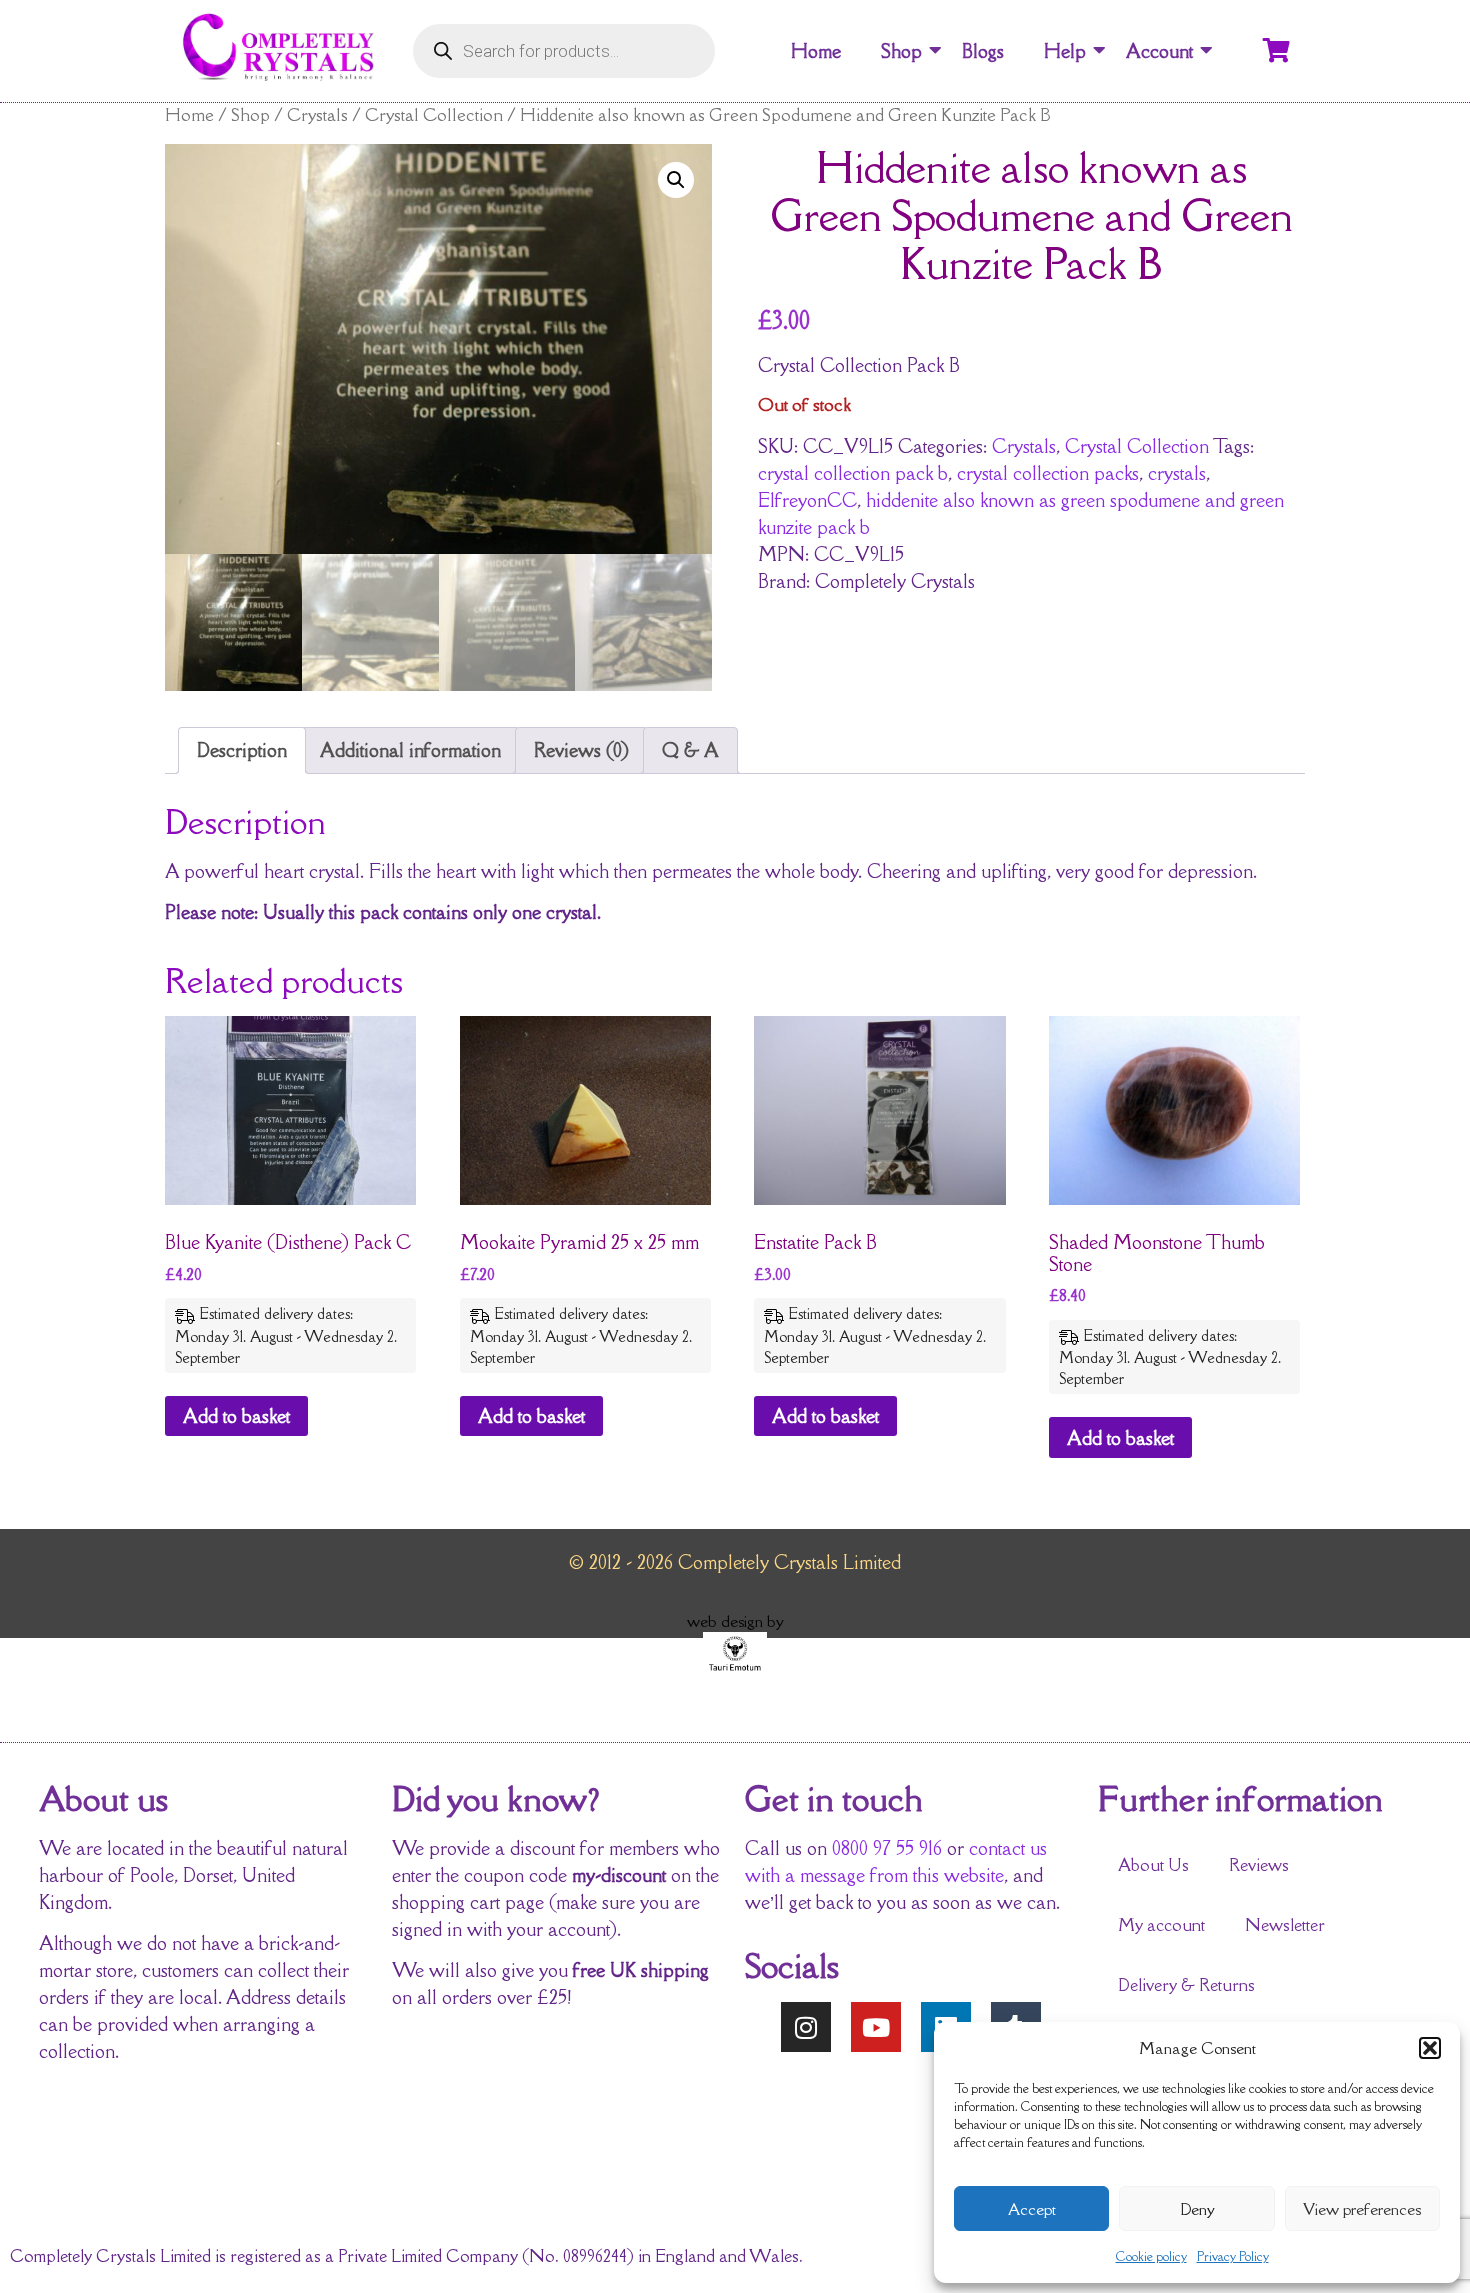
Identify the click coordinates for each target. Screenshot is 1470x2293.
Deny (1197, 2209)
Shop (901, 51)
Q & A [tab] (690, 750)
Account (1159, 51)
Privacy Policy (1233, 2256)
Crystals (317, 114)
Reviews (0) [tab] (581, 750)
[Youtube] (876, 2027)
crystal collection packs (1048, 473)
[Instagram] (806, 2027)
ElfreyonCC (807, 500)
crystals (1177, 473)
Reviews (1259, 1865)
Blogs (983, 51)
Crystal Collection (434, 114)
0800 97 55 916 (887, 1848)
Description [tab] (242, 750)
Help (1065, 51)
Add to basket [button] (236, 1416)
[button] (1430, 2048)
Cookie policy (1151, 2256)
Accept (1032, 2209)
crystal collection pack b (853, 473)
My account (1161, 1925)
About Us (1153, 1865)
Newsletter (1285, 1925)
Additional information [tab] (410, 750)
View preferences (1362, 2209)
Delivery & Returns (1186, 1985)
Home (816, 51)
